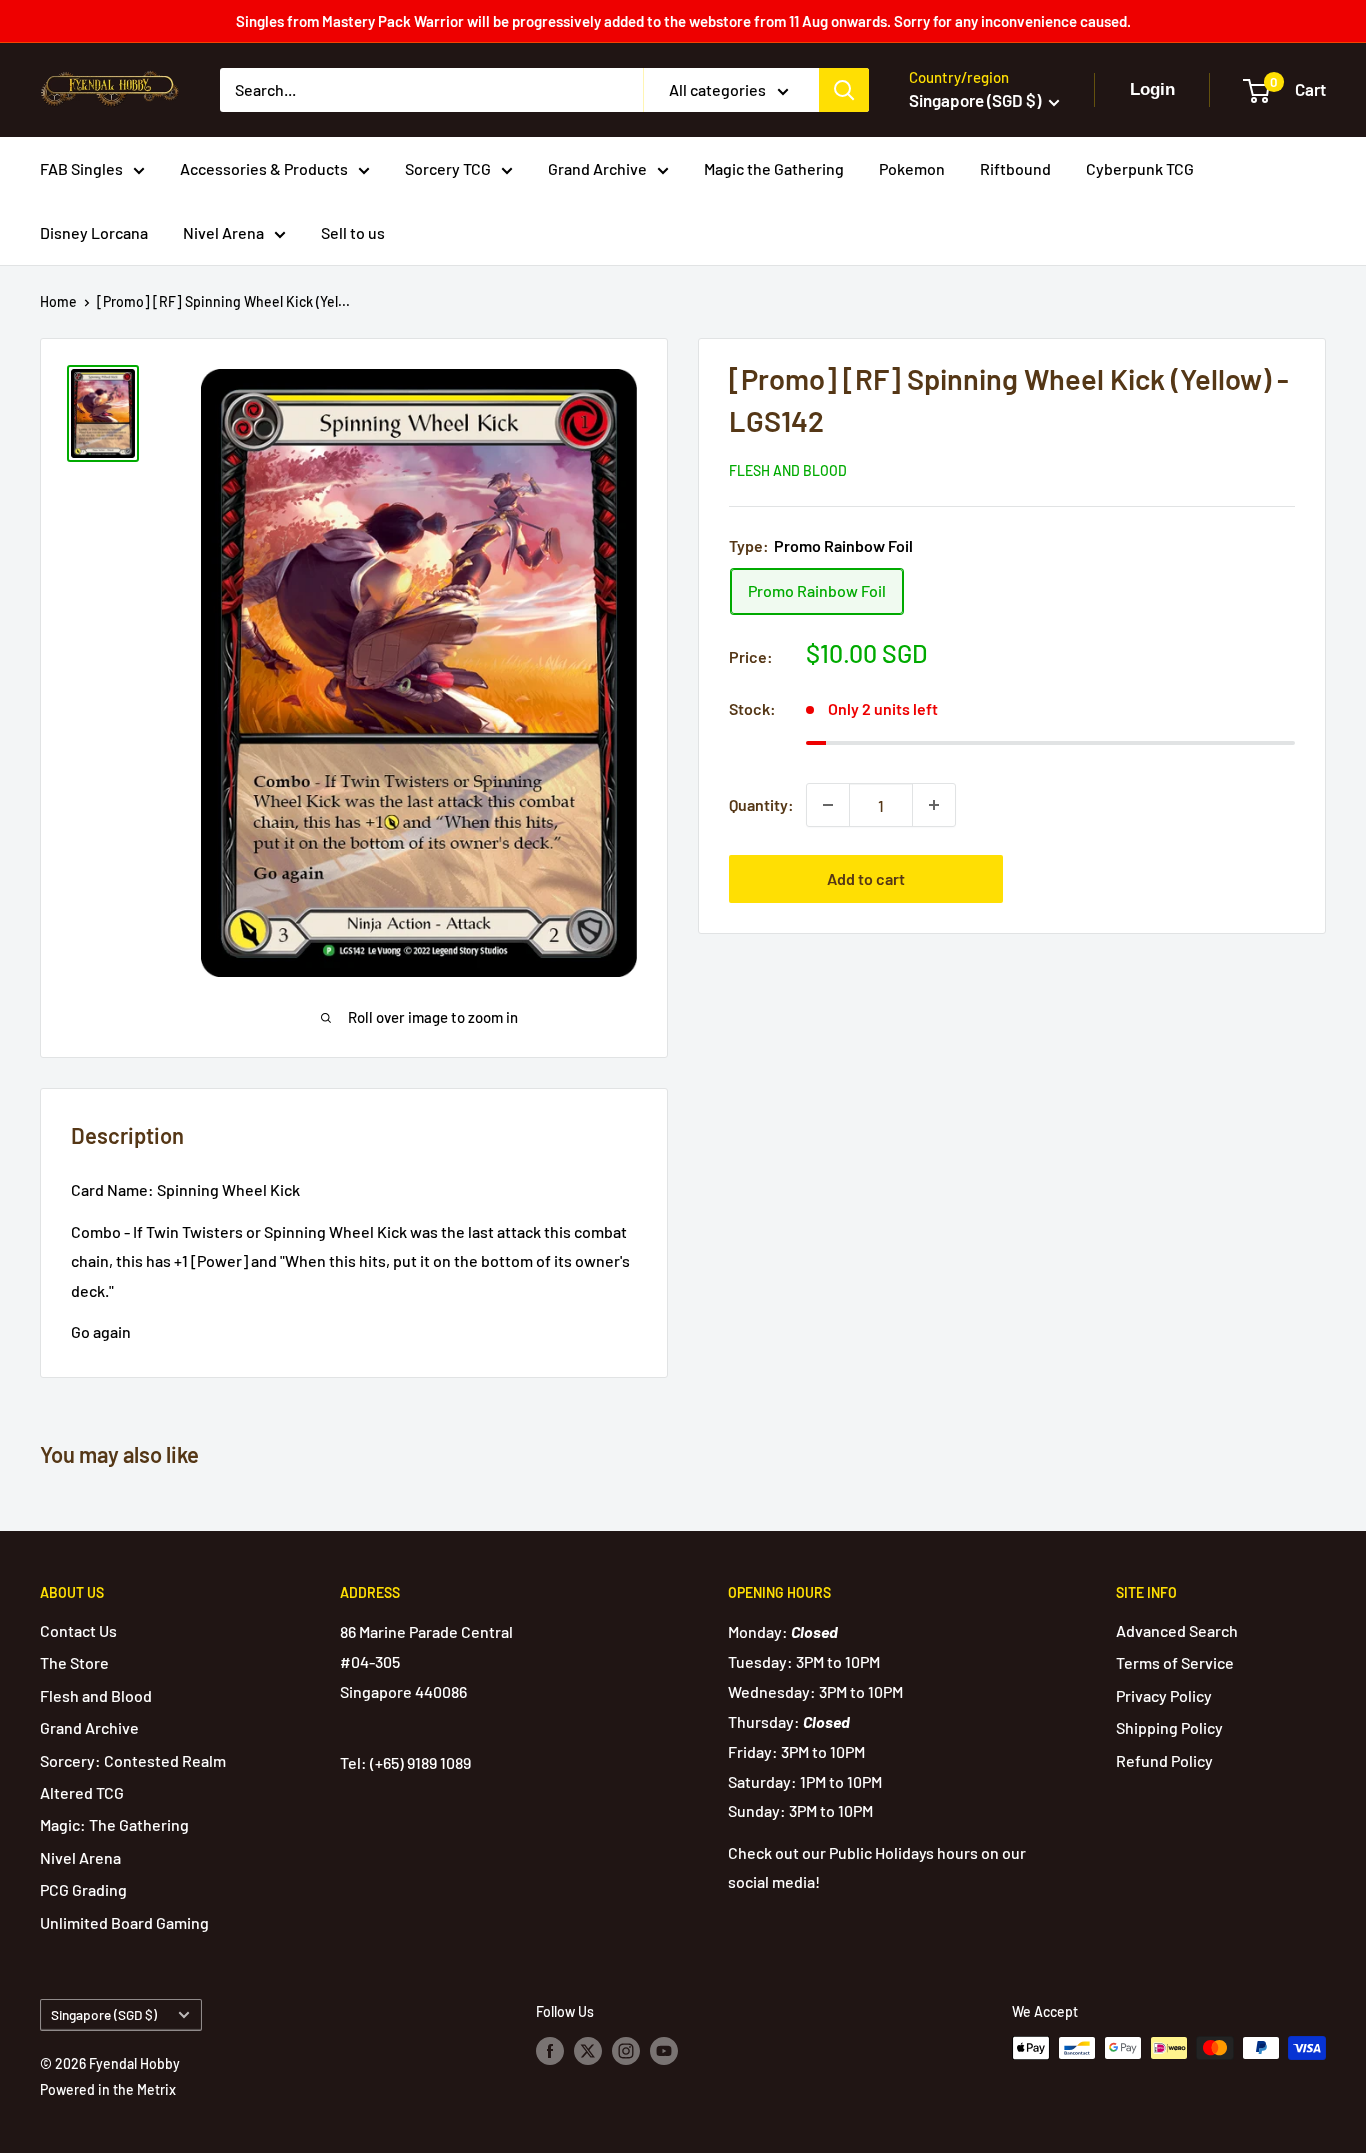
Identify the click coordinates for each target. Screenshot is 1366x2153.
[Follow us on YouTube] (664, 2050)
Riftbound (1015, 168)
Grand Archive (597, 168)
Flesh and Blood (788, 470)
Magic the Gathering (774, 168)
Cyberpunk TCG (1140, 168)
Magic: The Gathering (114, 1824)
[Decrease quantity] (828, 805)
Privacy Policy (1164, 1695)
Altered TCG (82, 1792)
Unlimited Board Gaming (124, 1922)
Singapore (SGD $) (104, 2014)
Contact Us (78, 1630)
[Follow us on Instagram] (626, 2050)
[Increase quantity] (934, 805)
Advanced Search (1177, 1630)
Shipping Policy (1169, 1727)
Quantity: (761, 804)
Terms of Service (1175, 1662)
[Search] (844, 90)
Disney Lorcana (94, 232)
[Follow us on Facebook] (550, 2050)
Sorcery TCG (448, 168)
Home (58, 301)
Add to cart (866, 878)
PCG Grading (83, 1889)
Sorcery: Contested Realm (133, 1760)
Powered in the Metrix (108, 2089)
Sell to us (353, 232)
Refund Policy (1164, 1760)
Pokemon (912, 168)
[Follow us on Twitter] (588, 2050)
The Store (74, 1662)
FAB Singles (81, 168)
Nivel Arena (223, 232)
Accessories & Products (264, 168)
